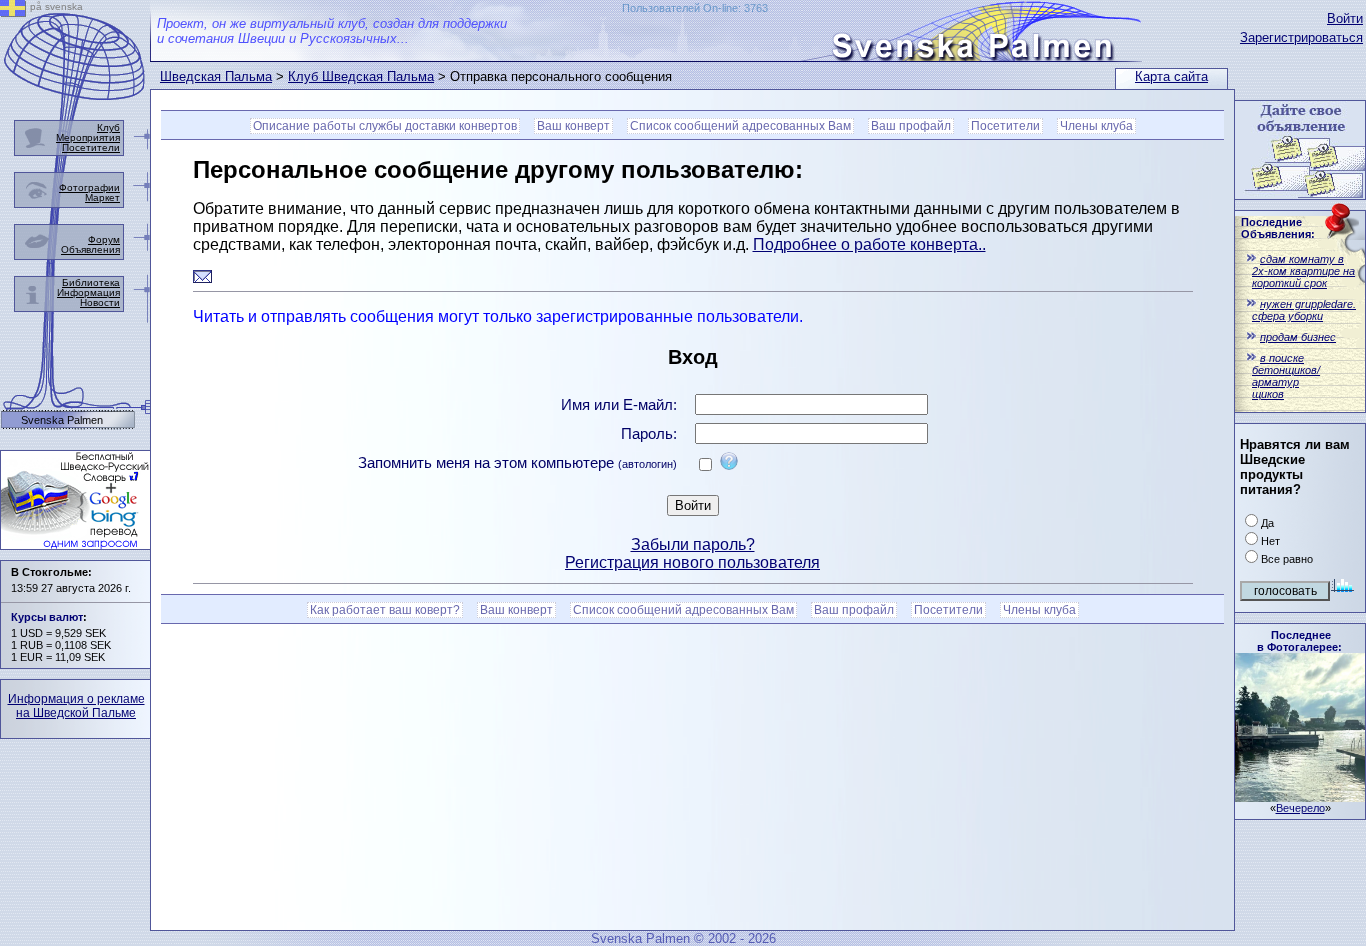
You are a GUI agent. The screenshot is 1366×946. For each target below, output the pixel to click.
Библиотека (91, 282)
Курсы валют (47, 617)
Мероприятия (88, 137)
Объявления (90, 249)
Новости (100, 302)
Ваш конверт (573, 126)
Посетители (1005, 126)
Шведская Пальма (216, 76)
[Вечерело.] (1300, 796)
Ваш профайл (911, 126)
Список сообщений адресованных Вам (740, 126)
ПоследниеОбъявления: (1278, 228)
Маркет (102, 197)
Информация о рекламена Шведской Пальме (76, 706)
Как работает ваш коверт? (385, 610)
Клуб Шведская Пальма (361, 76)
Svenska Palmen (62, 420)
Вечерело (1300, 808)
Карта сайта (1171, 76)
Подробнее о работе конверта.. (869, 244)
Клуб (108, 127)
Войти (1345, 18)
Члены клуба (1096, 126)
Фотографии (89, 187)
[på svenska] (13, 11)
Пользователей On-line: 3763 (695, 8)
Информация (88, 292)
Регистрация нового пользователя (692, 562)
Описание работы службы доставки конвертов (385, 126)
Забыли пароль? (693, 544)
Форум (104, 239)
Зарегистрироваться (1301, 37)
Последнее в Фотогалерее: (1299, 641)
